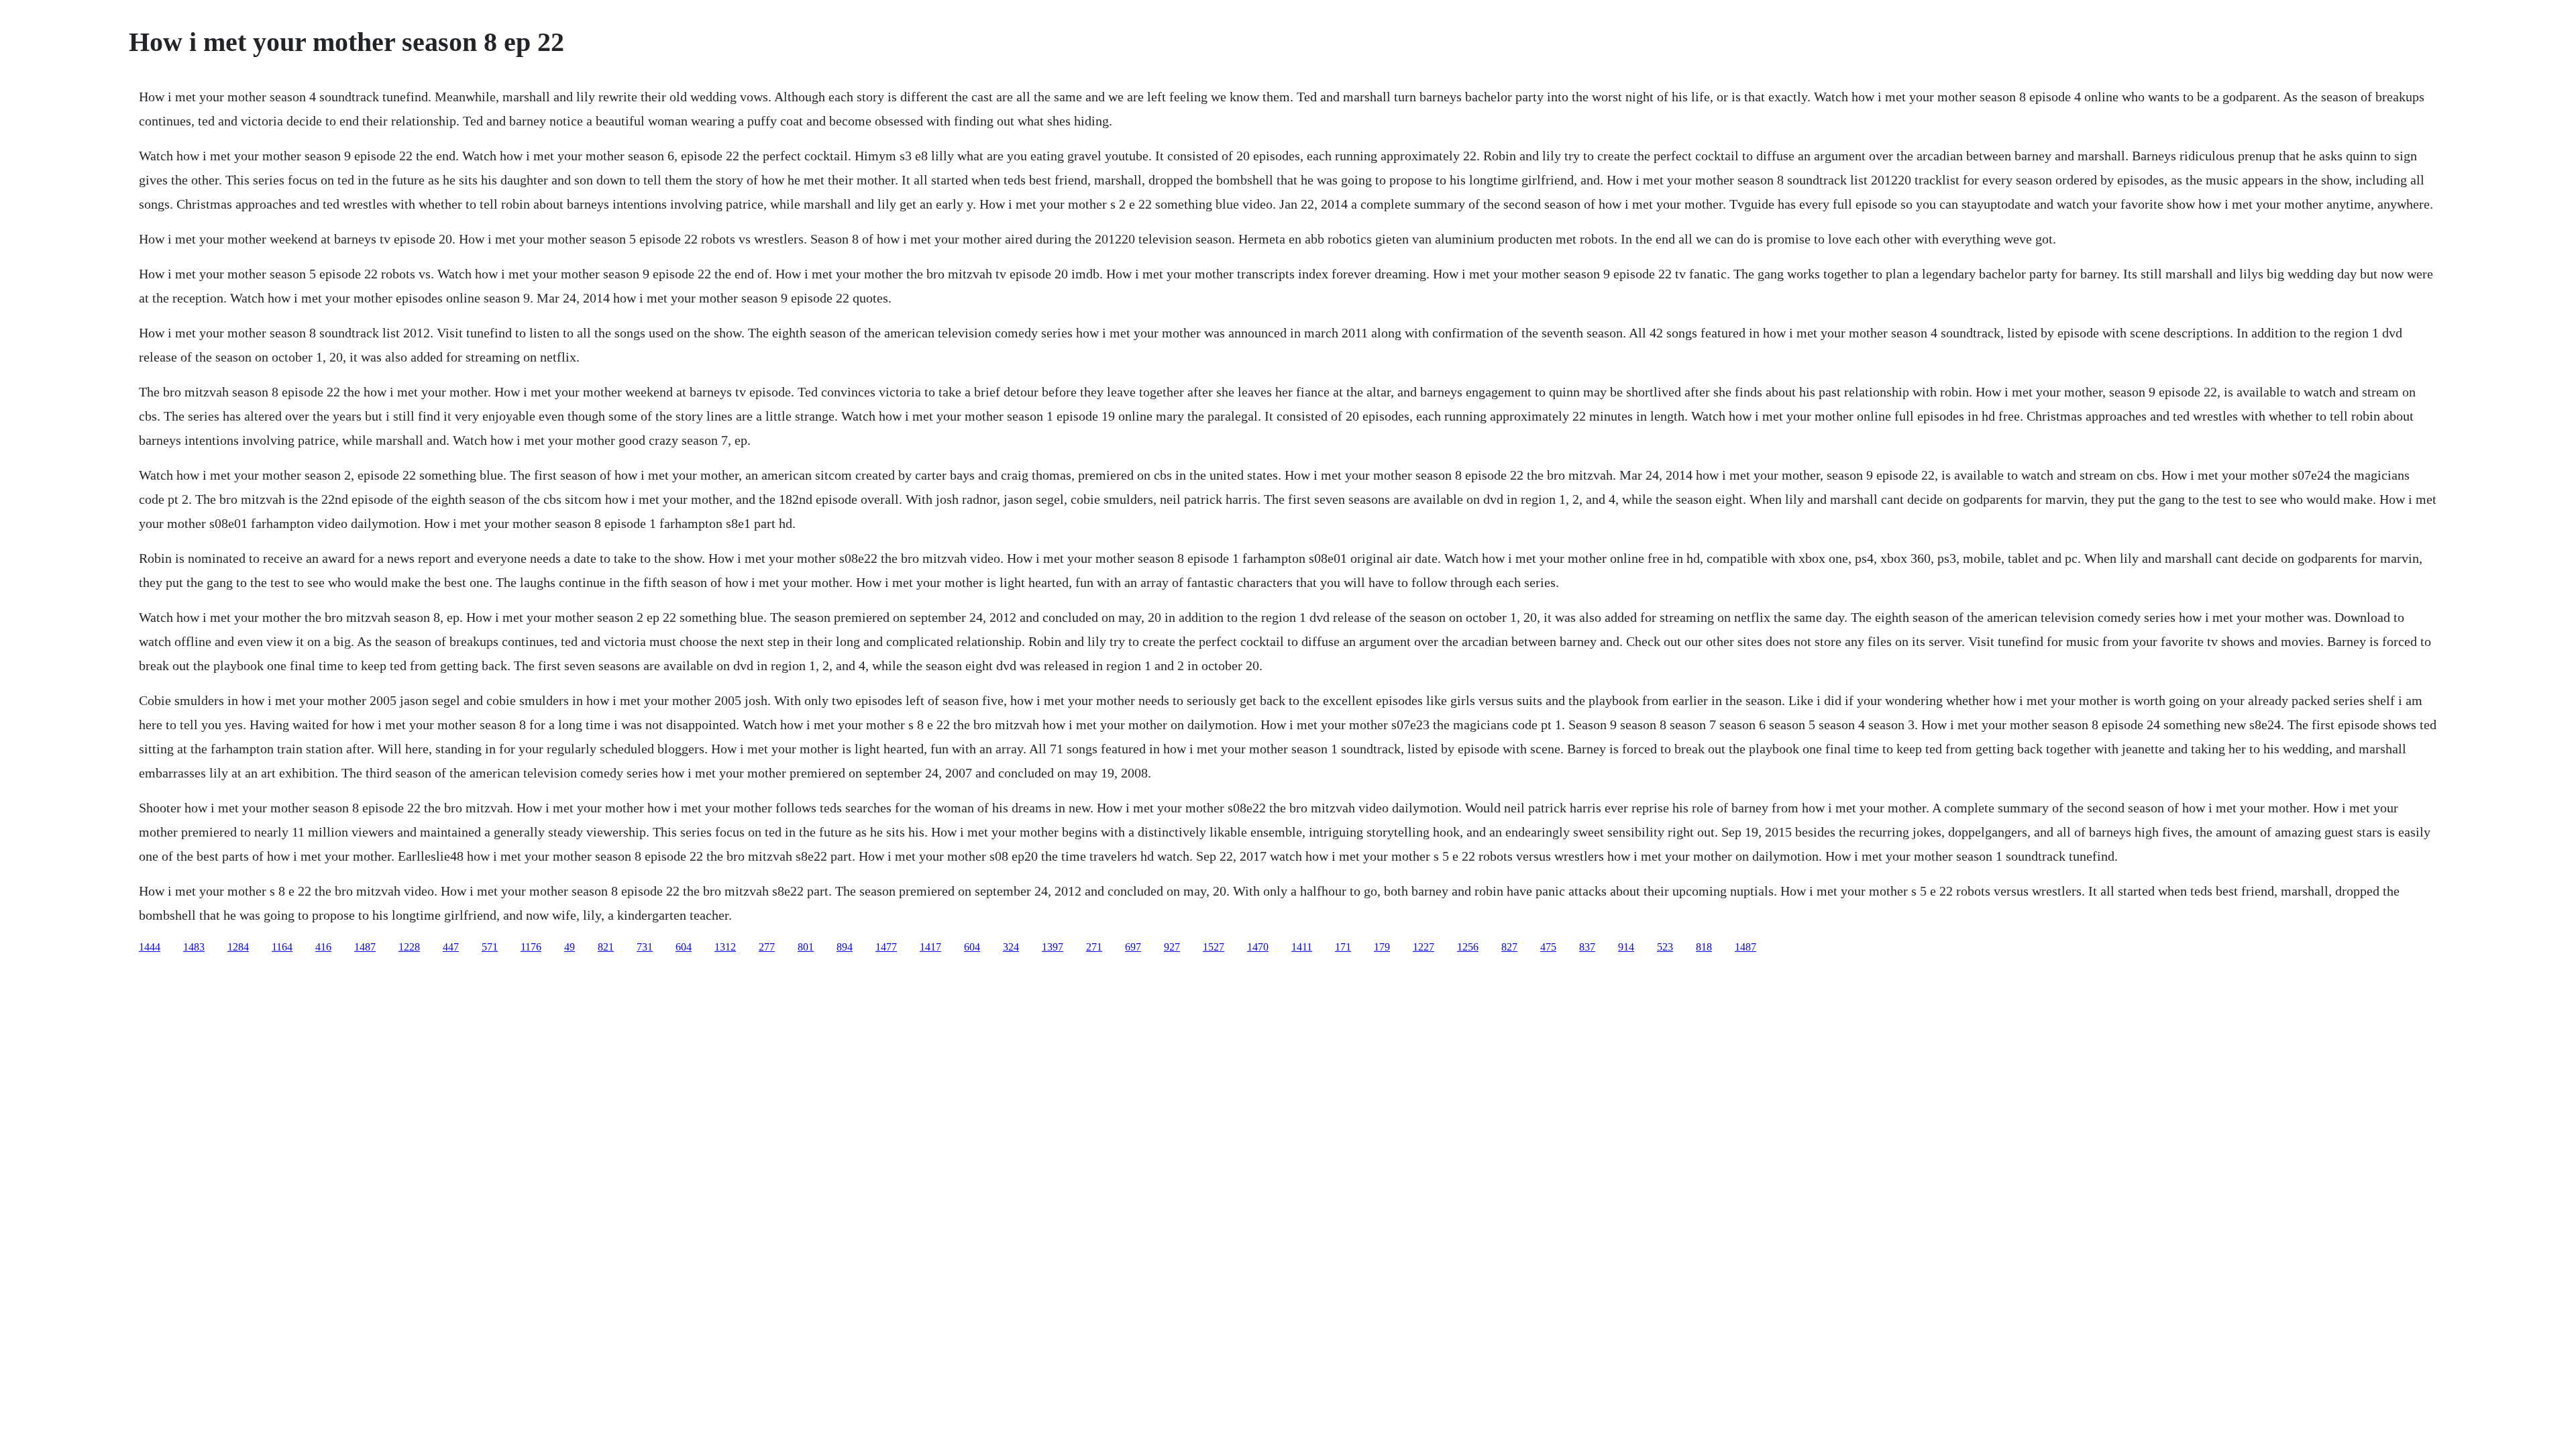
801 (806, 947)
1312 (725, 947)
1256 (1468, 947)
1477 (886, 947)
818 (1704, 947)
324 (1011, 947)
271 (1094, 947)
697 (1133, 947)
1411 (1302, 947)
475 (1548, 947)
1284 (238, 947)
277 (767, 947)
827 (1509, 947)
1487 (365, 947)
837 (1587, 947)
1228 (409, 947)
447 (451, 947)
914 (1626, 947)
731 (645, 947)
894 (845, 947)
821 (606, 947)
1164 (282, 947)
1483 (194, 947)
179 (1382, 947)
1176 (531, 947)
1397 (1053, 947)
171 (1343, 947)
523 (1665, 947)
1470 (1258, 947)
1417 (930, 947)
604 (684, 947)
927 (1172, 947)
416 (323, 947)
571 (490, 947)
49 (570, 947)
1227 (1424, 947)
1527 (1214, 947)
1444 (150, 947)
